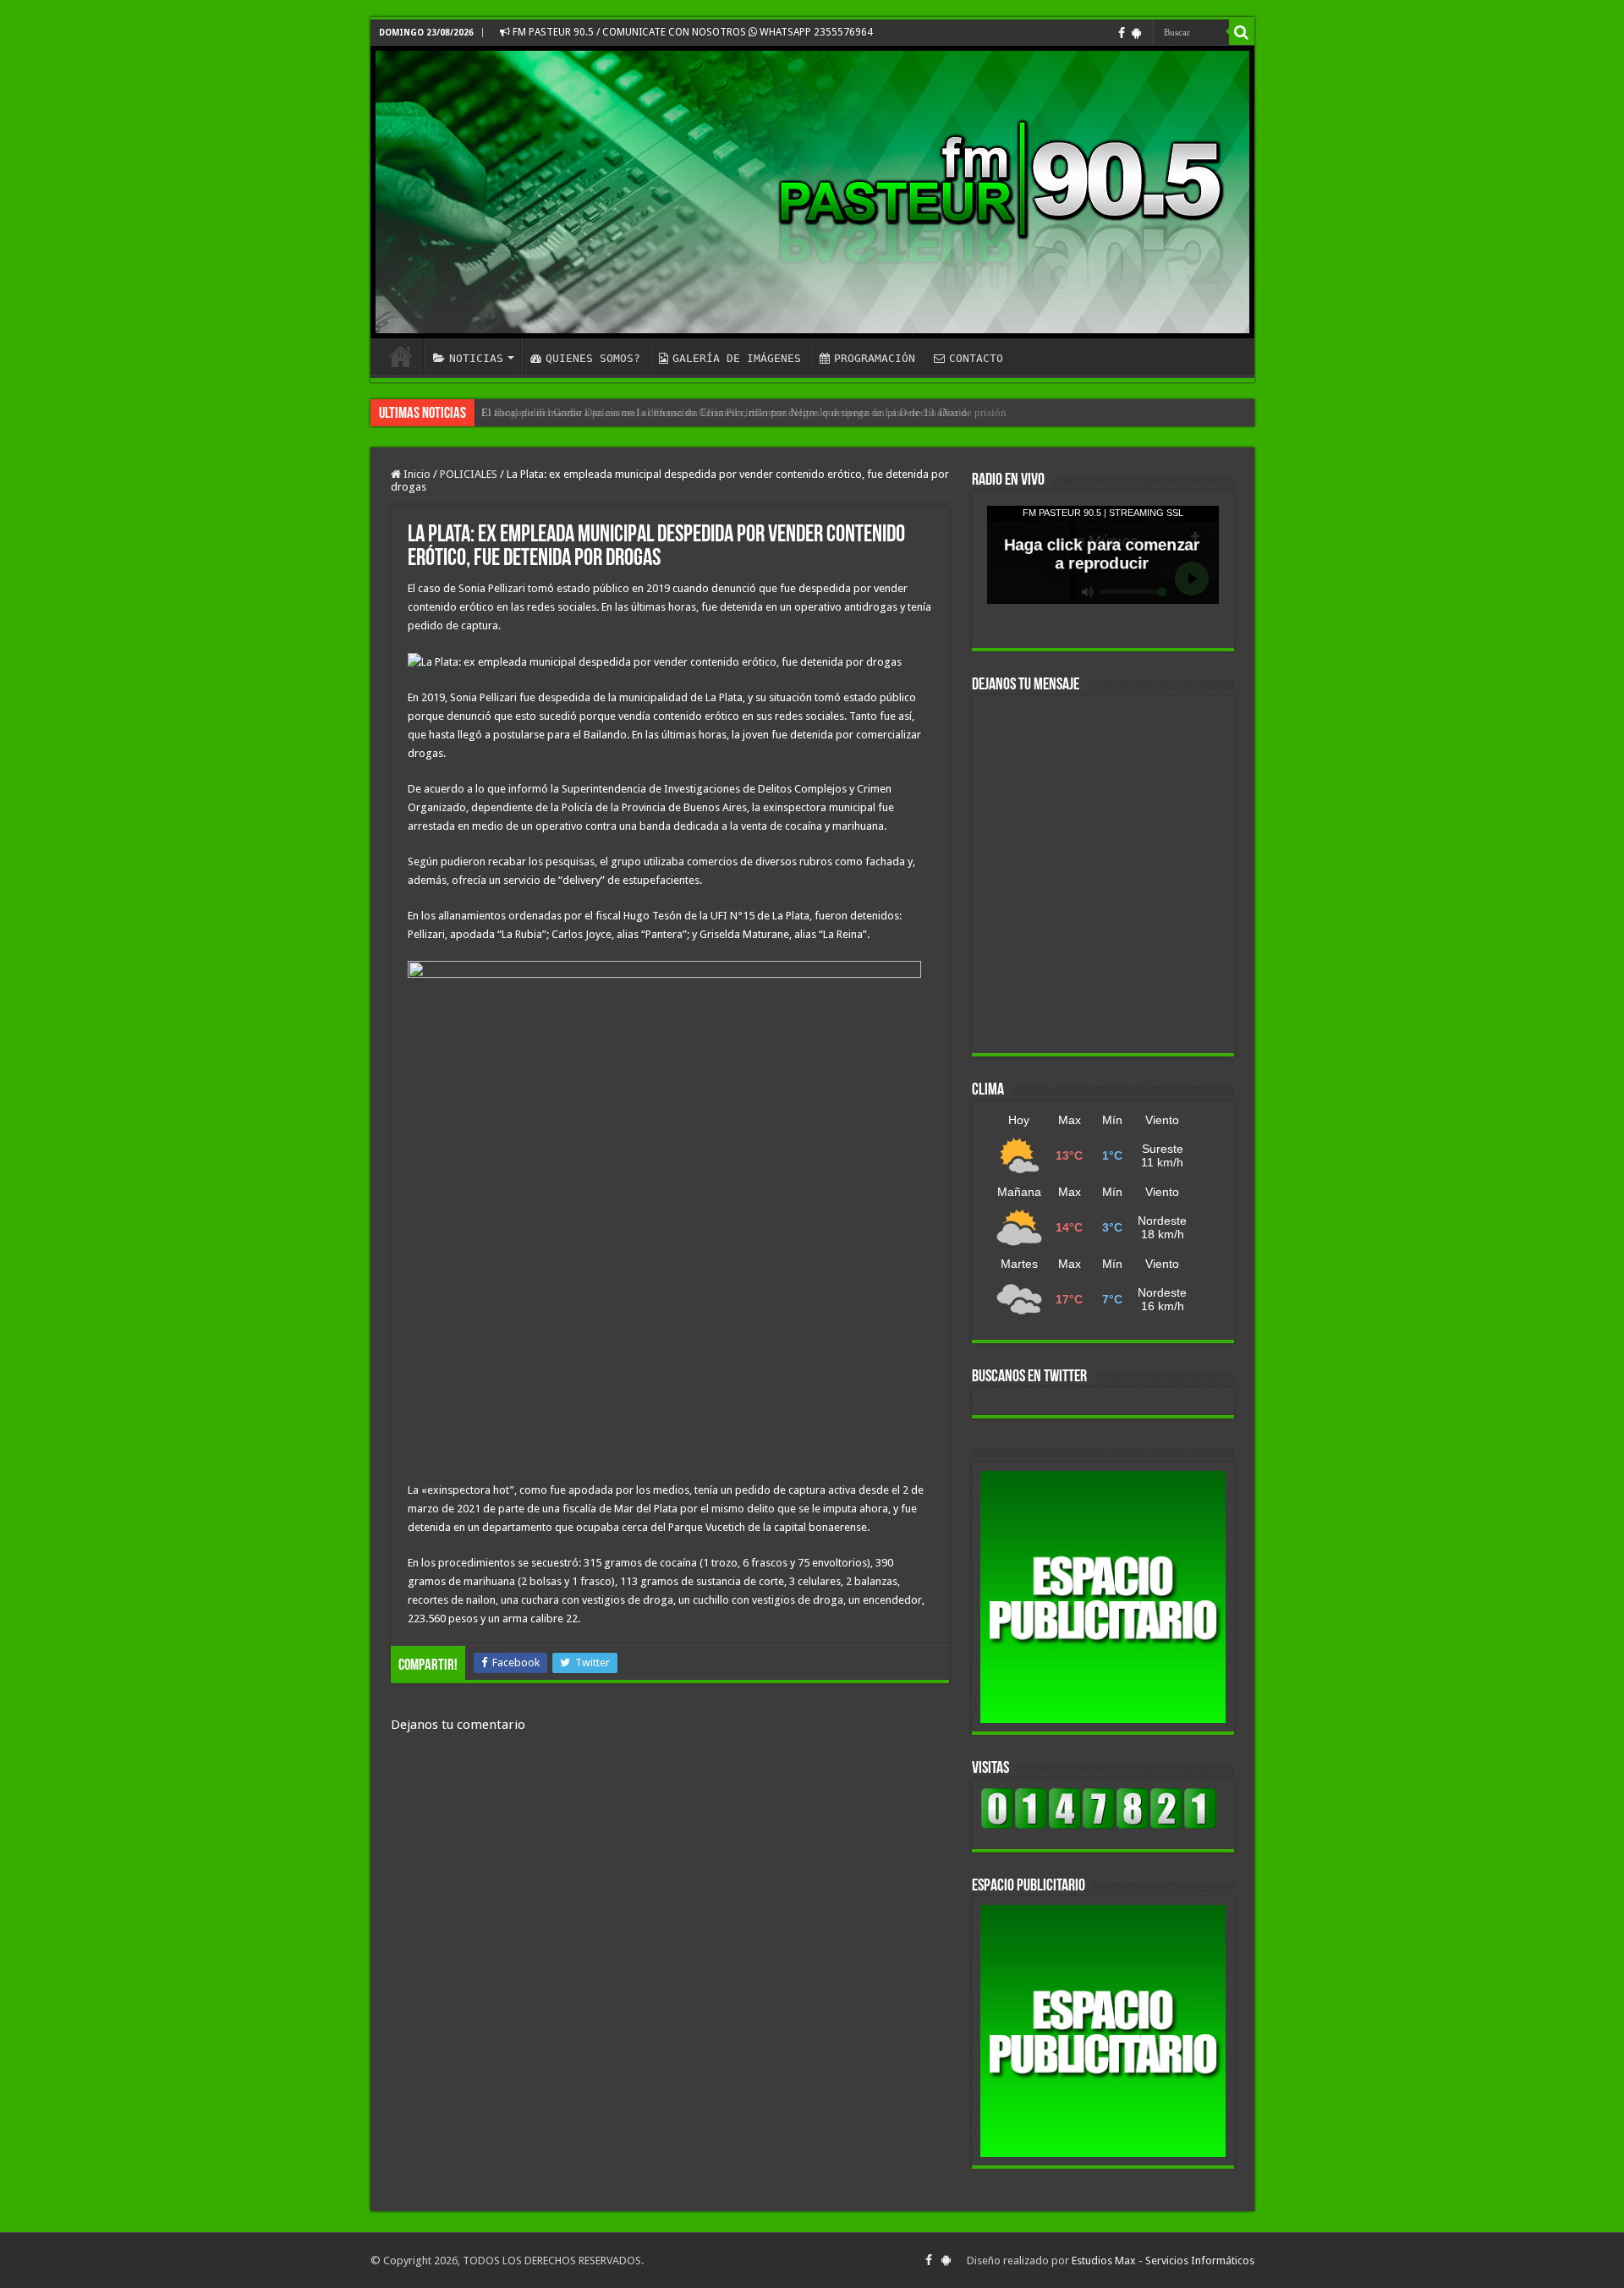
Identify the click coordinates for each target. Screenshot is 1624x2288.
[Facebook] (1122, 33)
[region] (1103, 1597)
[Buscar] (1242, 32)
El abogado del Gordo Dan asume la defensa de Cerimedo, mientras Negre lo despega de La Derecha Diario (724, 412)
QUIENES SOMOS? (593, 358)
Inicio (416, 474)
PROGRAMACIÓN (875, 358)
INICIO (401, 356)
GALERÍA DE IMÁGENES (737, 358)
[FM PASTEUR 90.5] (812, 192)
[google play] (1136, 33)
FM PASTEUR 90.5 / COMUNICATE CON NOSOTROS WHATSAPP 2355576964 (691, 32)
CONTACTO (976, 358)
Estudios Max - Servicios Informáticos (1163, 2261)
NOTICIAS (476, 358)
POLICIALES (469, 474)
